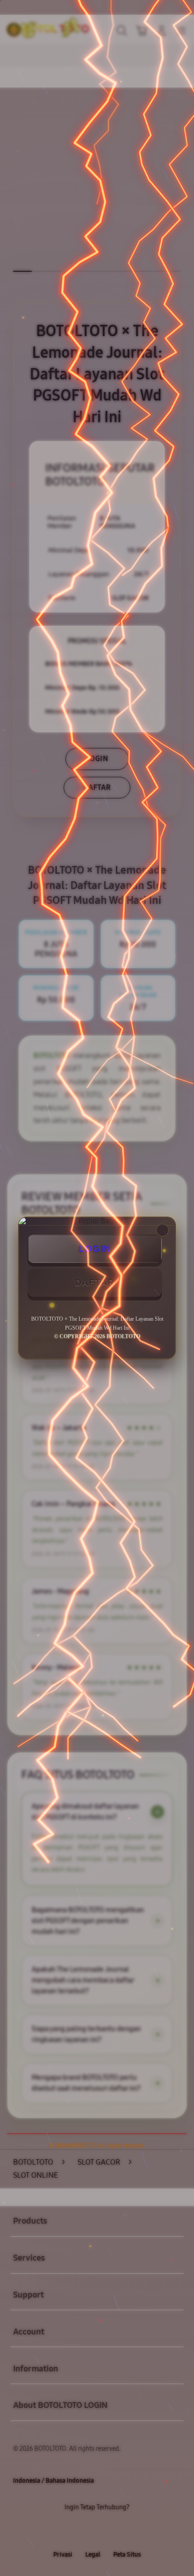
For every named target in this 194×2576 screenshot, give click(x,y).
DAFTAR (95, 1282)
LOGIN (95, 1249)
